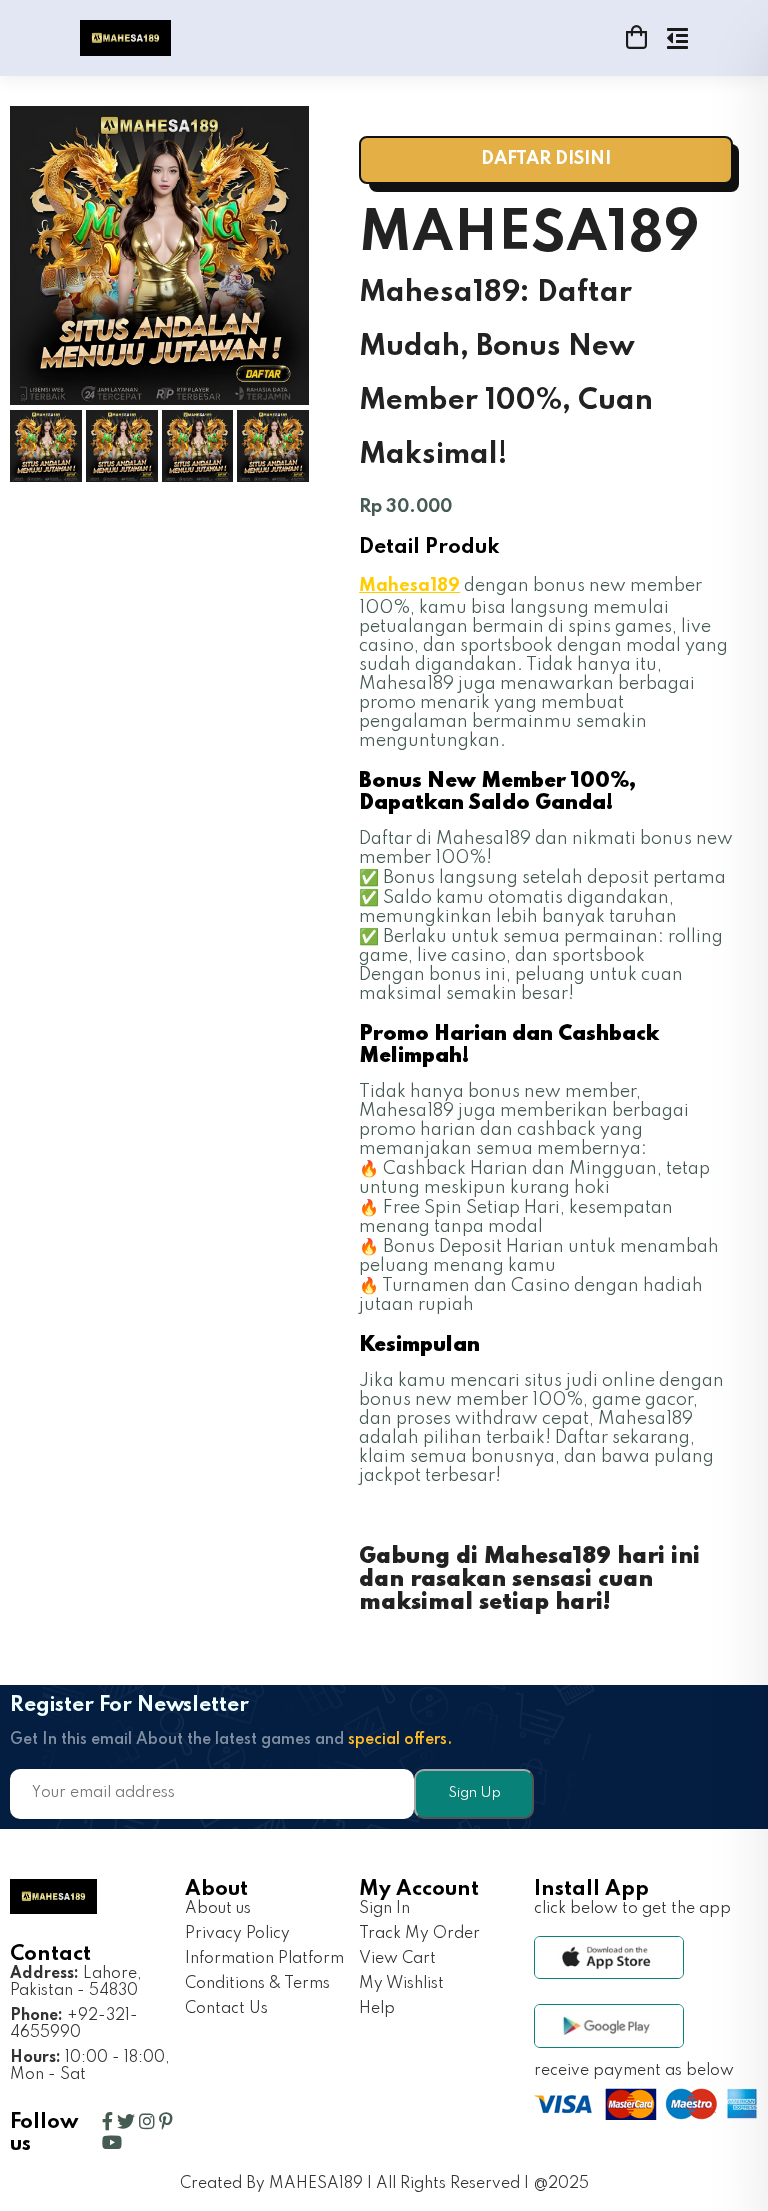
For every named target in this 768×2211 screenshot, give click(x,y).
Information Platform (264, 1959)
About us (218, 1909)
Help (377, 2009)
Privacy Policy (237, 1934)
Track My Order (419, 1934)
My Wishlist (401, 1984)
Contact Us (226, 2009)
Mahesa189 (409, 586)
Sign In (384, 1909)
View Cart (397, 1959)
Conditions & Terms (257, 1984)
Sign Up (474, 1793)
